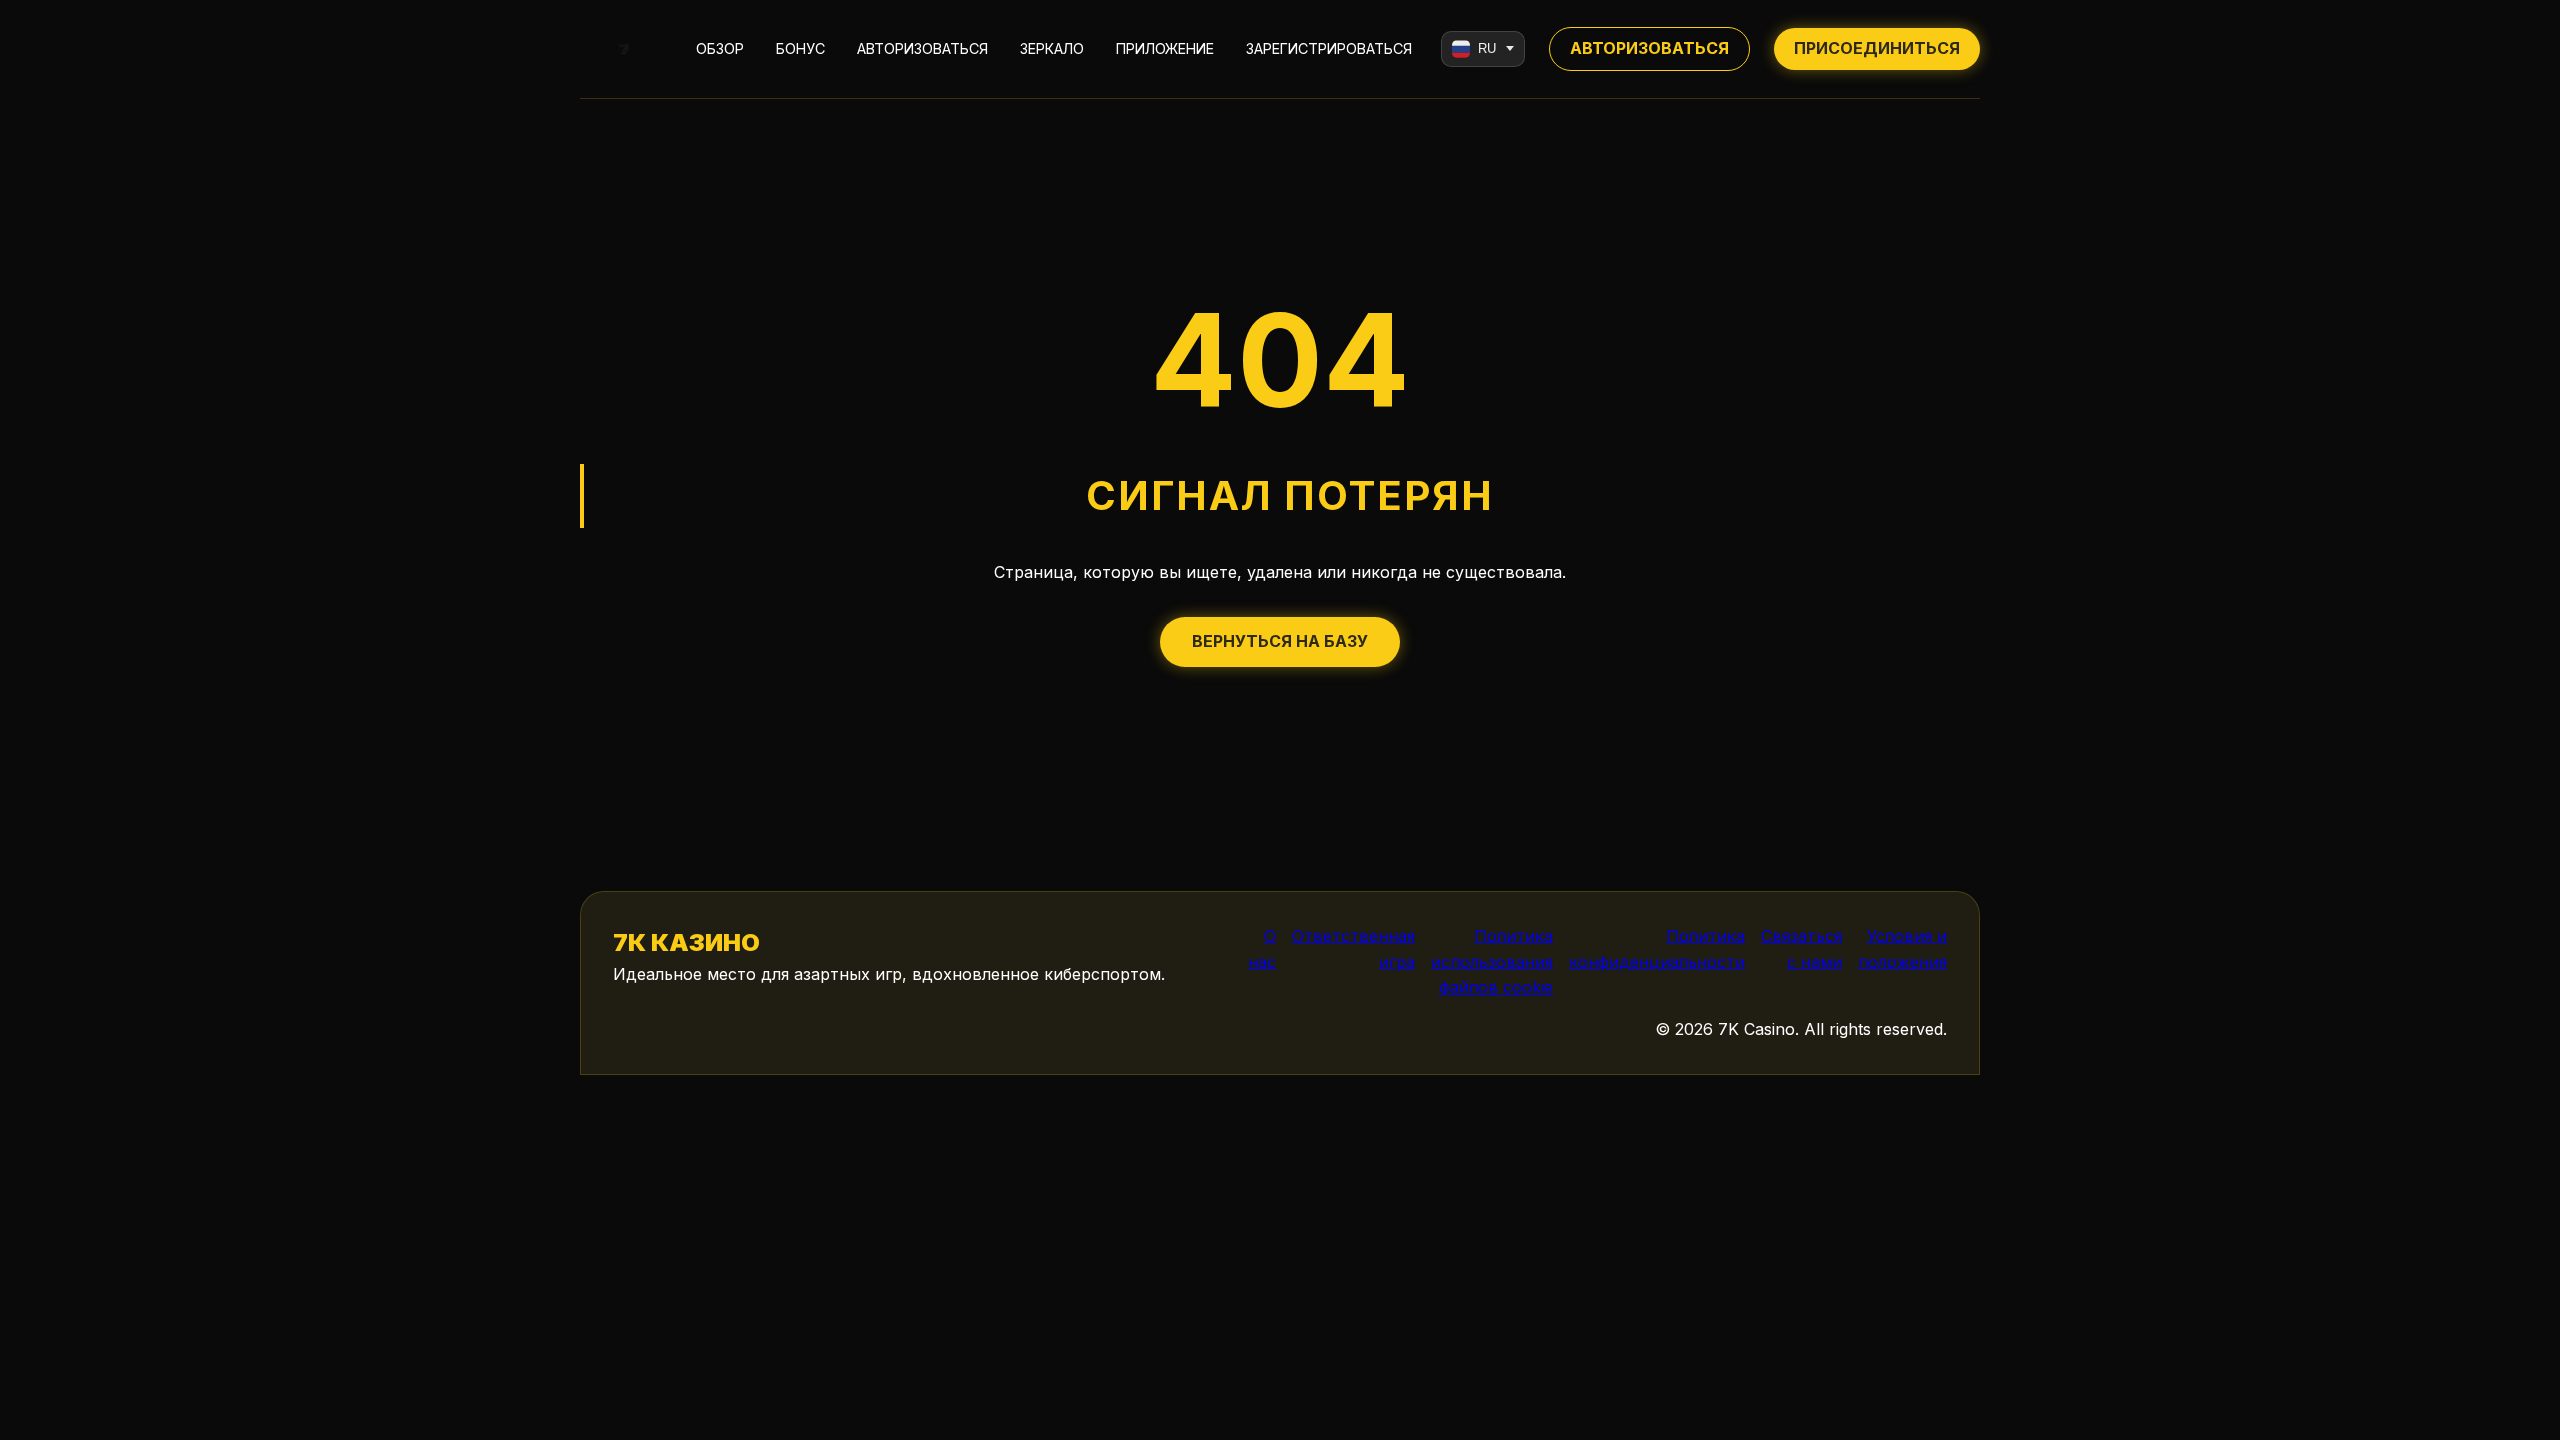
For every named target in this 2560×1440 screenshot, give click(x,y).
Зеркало (1052, 48)
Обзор (720, 48)
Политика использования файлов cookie (1492, 961)
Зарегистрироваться (1329, 48)
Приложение (1165, 48)
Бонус (800, 48)
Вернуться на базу (1280, 641)
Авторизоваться (922, 48)
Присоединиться (1877, 48)
